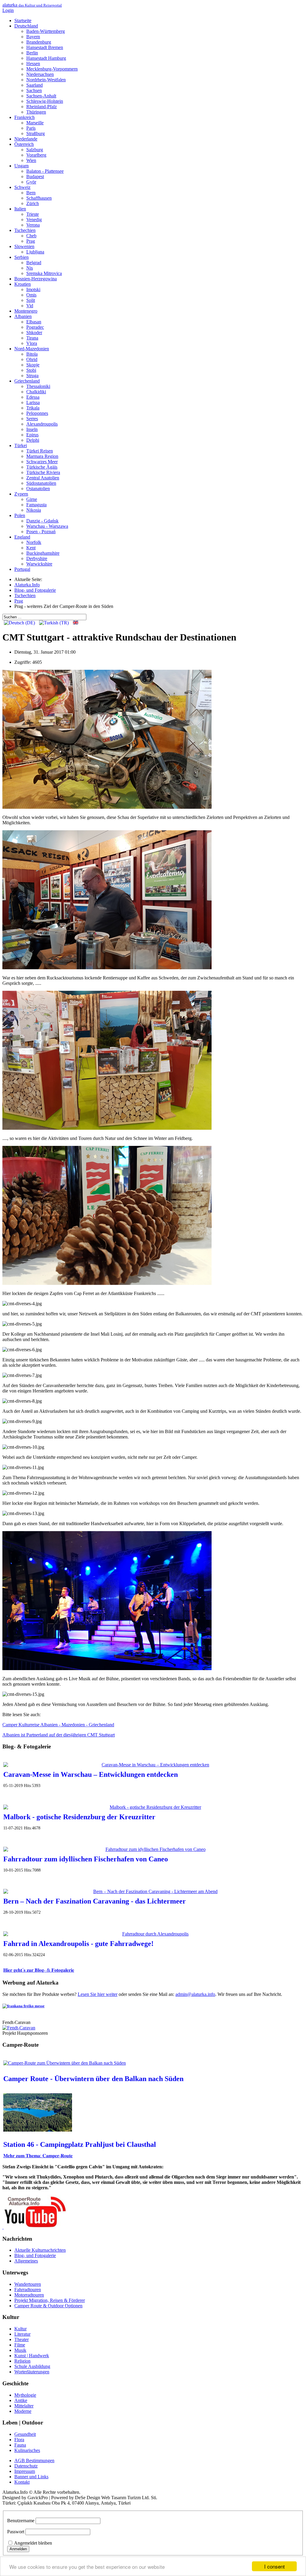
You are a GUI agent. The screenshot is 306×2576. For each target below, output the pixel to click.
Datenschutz (26, 2466)
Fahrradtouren (28, 2290)
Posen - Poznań (41, 532)
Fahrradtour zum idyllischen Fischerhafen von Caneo (86, 1859)
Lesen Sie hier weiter (98, 1994)
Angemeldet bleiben (33, 2543)
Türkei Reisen (40, 451)
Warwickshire (39, 564)
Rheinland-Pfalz (42, 107)
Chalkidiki (36, 392)
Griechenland (27, 381)
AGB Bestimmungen (34, 2460)
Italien (20, 209)
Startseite (23, 20)
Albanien (23, 316)
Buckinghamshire (43, 553)
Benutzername (21, 2521)
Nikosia (34, 510)
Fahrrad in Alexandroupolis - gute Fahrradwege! (78, 1944)
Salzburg (35, 150)
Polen (20, 515)
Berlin (32, 53)
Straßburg (36, 133)
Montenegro (26, 311)
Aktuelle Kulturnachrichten (40, 2250)
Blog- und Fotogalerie (35, 2255)
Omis (31, 295)
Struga (32, 376)
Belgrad (34, 263)
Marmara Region (42, 456)
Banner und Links (31, 2477)
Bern (31, 193)
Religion (22, 2361)
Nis (30, 268)
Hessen (33, 64)
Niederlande (26, 139)
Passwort (16, 2532)
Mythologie (25, 2395)
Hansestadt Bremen (45, 47)
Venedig (34, 220)
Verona (33, 225)
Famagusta (36, 505)
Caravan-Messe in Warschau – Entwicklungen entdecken (91, 1774)
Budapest (35, 176)
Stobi (31, 370)
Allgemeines (26, 2261)
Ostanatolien (38, 489)
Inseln (32, 429)
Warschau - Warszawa (47, 526)
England (22, 537)
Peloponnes (37, 413)
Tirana (32, 338)
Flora (19, 2440)
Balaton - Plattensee (45, 171)
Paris (31, 128)
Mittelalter (24, 2406)
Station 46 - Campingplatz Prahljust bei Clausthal (80, 2144)
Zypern (21, 494)
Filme (20, 2345)
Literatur (22, 2334)
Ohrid (32, 359)
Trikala (33, 408)
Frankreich (25, 117)
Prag (31, 241)
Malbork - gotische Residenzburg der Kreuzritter (79, 1817)
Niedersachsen (40, 74)
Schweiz (22, 187)
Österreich (24, 144)
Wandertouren (28, 2284)
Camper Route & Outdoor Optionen (48, 2306)
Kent (31, 548)
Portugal (22, 569)
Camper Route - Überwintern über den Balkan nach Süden (93, 2079)
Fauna (20, 2445)
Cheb (31, 236)
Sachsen (34, 90)
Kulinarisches (27, 2450)
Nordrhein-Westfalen (46, 80)
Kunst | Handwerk (32, 2356)
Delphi (33, 440)
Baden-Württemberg (46, 31)
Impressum (25, 2471)
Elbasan (34, 322)
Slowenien (24, 246)
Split (31, 300)
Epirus (32, 435)
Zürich (33, 203)
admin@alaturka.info (195, 1994)
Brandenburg (39, 42)
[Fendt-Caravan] (19, 2028)
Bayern (33, 37)
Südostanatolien (41, 483)
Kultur (20, 2329)
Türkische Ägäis (42, 467)
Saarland (35, 85)
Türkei (21, 445)
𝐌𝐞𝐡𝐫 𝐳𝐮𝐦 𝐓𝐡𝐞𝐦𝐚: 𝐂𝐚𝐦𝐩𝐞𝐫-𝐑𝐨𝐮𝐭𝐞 (38, 2156)
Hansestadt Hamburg (46, 58)
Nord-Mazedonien (32, 349)
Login (8, 10)
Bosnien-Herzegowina (36, 279)
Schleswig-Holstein (45, 101)
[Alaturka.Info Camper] (34, 2227)
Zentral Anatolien (43, 478)
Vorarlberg (36, 155)
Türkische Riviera (43, 472)
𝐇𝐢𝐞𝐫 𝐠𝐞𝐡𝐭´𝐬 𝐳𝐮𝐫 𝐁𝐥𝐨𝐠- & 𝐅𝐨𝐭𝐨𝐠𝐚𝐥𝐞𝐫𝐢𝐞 (39, 1970)
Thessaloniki (38, 386)
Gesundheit (25, 2434)
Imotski (33, 289)
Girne (32, 499)
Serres (32, 419)
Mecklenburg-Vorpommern (52, 69)
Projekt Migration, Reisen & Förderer (50, 2300)
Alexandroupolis (42, 424)
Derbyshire (37, 558)
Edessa (33, 397)
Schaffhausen (39, 198)
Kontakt (22, 2482)
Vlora (32, 343)
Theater (22, 2339)
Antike (21, 2400)
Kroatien (23, 284)
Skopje (33, 365)
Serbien (22, 257)
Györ (31, 182)
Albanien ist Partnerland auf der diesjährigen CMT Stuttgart (59, 1735)
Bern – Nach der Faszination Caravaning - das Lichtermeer (95, 1901)
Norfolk (34, 542)
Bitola (32, 354)
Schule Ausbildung (32, 2366)
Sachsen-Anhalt (41, 96)
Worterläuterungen (32, 2372)
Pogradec (35, 327)
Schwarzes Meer (42, 462)
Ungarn (22, 166)
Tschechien (25, 230)
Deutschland (26, 26)
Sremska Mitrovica (44, 273)
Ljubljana (35, 252)
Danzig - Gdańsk (42, 521)
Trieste (33, 214)
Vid (30, 306)
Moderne (23, 2411)
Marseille (35, 123)
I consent (274, 2566)
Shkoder (34, 332)
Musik (20, 2350)
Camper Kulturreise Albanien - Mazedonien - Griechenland (58, 1725)
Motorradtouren (29, 2295)
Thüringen (36, 112)
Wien (31, 160)
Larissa (33, 402)
